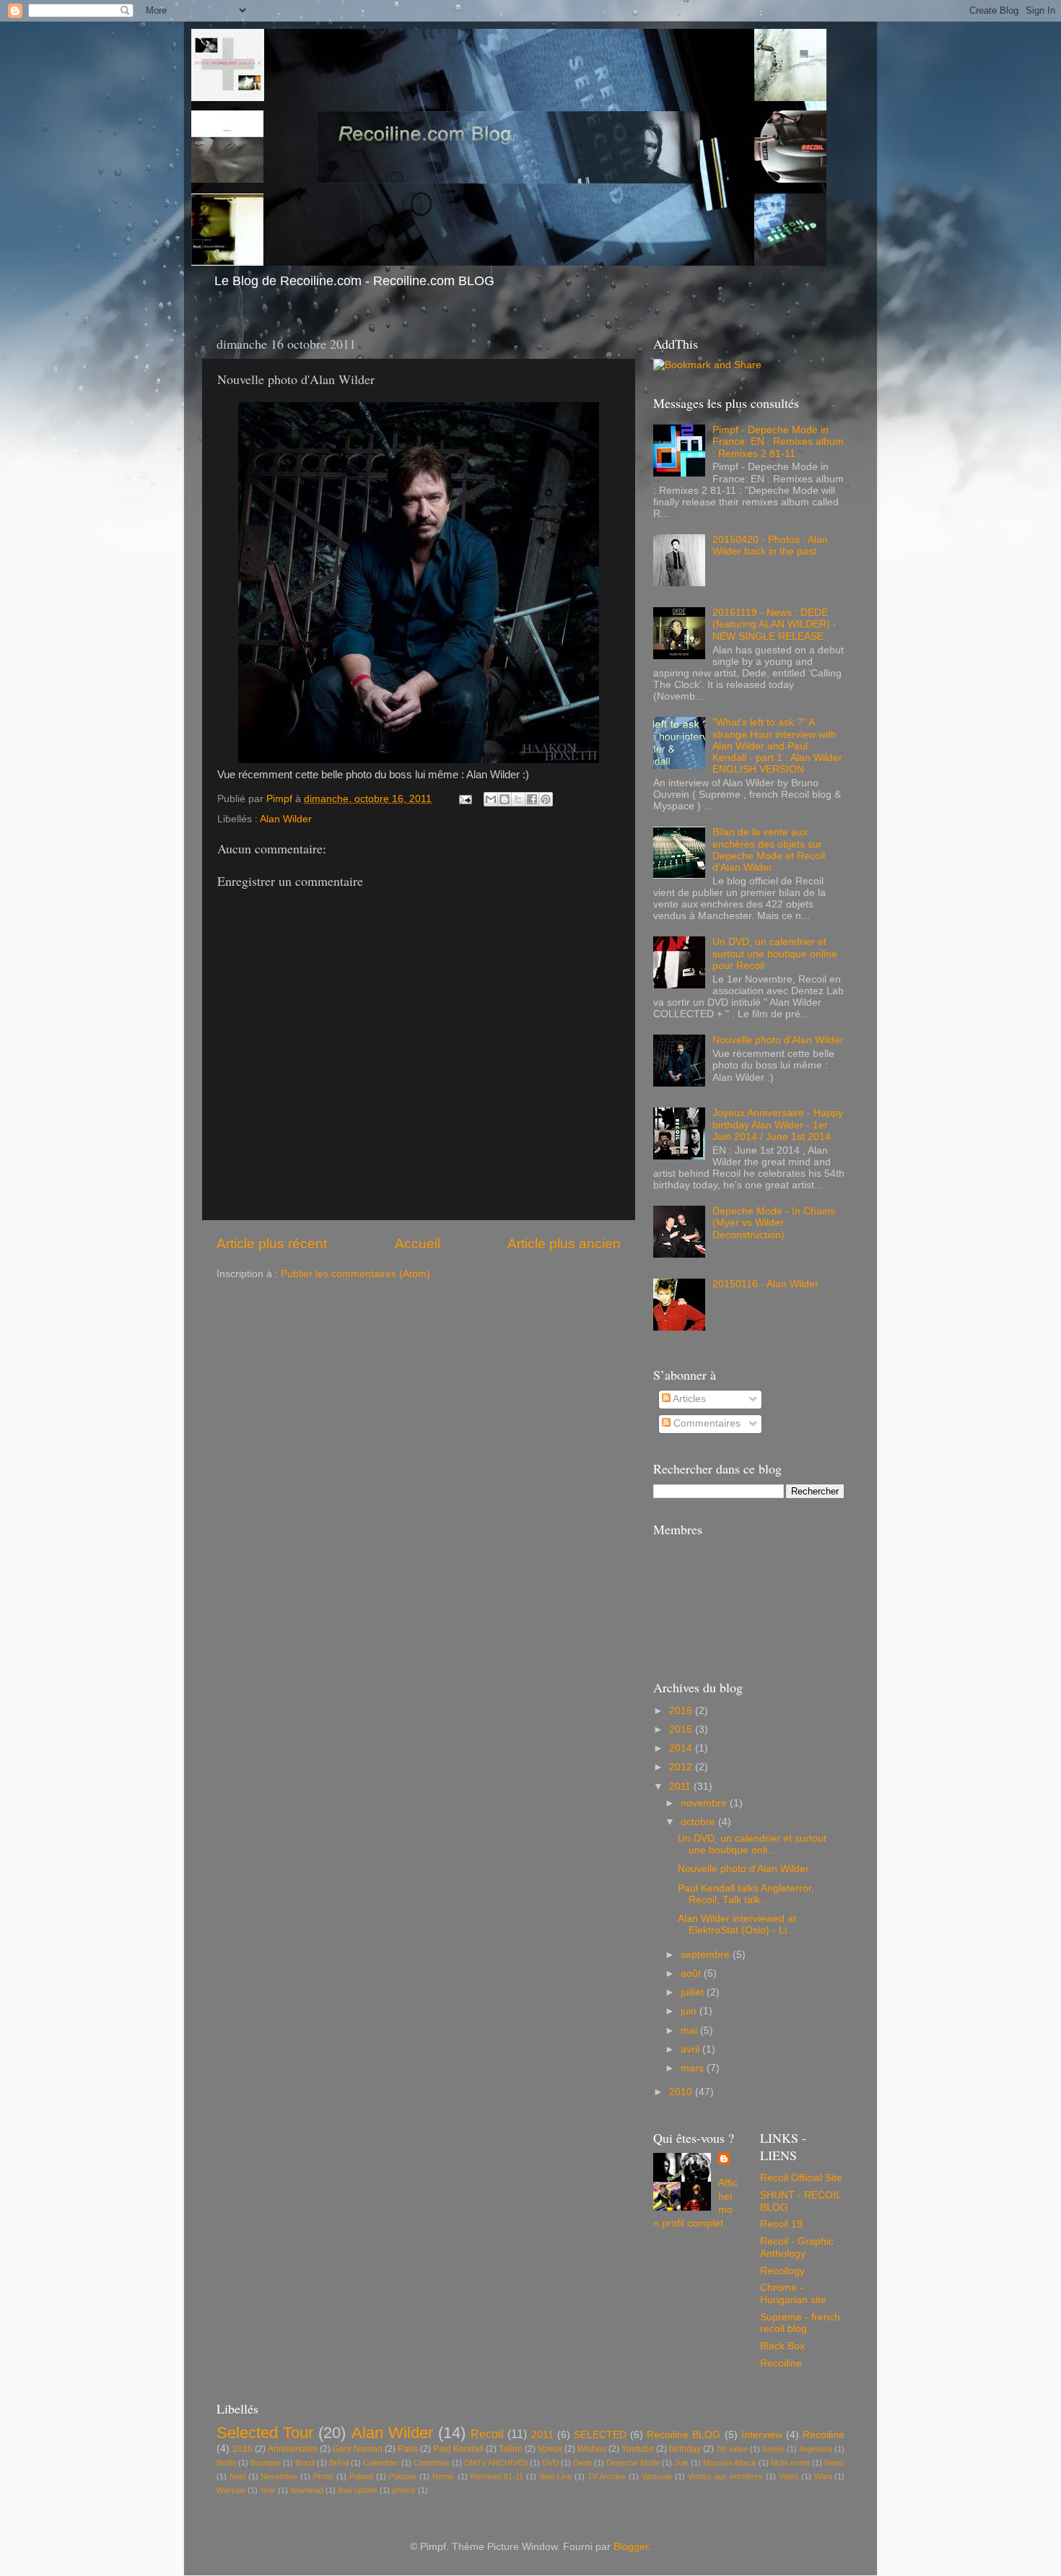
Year (268, 2490)
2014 (682, 1748)
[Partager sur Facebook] (532, 799)
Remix (444, 2476)
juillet (694, 1992)
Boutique (266, 2463)
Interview (762, 2435)
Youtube (638, 2449)
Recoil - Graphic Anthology (797, 2247)
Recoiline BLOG (684, 2435)
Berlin (226, 2463)
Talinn (511, 2449)
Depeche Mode (633, 2463)
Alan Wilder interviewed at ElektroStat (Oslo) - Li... (737, 1924)
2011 (681, 1787)
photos (404, 2490)
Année (773, 2449)
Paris (408, 2449)
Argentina (816, 2449)
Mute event (790, 2463)
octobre (699, 1822)
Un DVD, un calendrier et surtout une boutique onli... (752, 1844)
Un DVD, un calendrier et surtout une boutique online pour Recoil (775, 953)
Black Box (782, 2346)
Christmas (432, 2463)
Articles (688, 1399)
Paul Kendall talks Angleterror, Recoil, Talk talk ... (746, 1894)
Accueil (418, 1244)
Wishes (592, 2449)
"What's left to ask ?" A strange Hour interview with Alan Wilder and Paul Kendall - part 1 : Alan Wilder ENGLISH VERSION (777, 746)
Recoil (487, 2434)
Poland (361, 2476)
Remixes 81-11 (497, 2476)
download (307, 2490)
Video (789, 2476)
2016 (682, 1711)
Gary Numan (358, 2449)
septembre (707, 1955)
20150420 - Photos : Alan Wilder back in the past (770, 545)
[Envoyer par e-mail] (491, 799)
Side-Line (555, 2476)
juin (690, 2011)
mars (694, 2068)
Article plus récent (272, 1244)
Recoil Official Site (801, 2178)
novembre (705, 1803)
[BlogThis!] (505, 799)
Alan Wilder (286, 819)
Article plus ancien (564, 1244)
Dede (582, 2463)
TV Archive (607, 2476)
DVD (550, 2463)
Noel (237, 2476)
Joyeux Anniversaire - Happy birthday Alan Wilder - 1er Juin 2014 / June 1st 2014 (778, 1124)
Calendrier (381, 2463)
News (834, 2463)
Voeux (550, 2449)
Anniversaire (293, 2449)
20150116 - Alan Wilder (765, 1284)
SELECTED (600, 2435)
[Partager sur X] (518, 799)
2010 (682, 2092)
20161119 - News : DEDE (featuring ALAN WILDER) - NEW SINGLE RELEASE (774, 624)
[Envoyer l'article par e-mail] (464, 799)
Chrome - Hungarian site (793, 2293)
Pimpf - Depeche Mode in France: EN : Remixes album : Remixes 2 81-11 (778, 441)
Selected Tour (265, 2433)
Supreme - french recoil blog (800, 2323)
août (692, 1974)
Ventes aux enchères (726, 2476)
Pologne (402, 2476)
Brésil (339, 2463)
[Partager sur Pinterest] (546, 799)
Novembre (279, 2476)
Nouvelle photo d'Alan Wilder (778, 1040)
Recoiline (781, 2363)
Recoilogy (782, 2271)
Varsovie (657, 2476)
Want (823, 2476)
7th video (732, 2449)
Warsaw (231, 2490)
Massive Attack (730, 2463)
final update (358, 2490)
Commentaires (706, 1423)
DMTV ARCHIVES (496, 2463)
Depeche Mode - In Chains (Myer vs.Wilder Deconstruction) (774, 1223)
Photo (323, 2476)
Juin (681, 2463)
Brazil (305, 2463)
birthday (685, 2449)
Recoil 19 (781, 2224)
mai (690, 2031)
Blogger (631, 2547)
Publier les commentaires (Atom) (355, 1274)
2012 (682, 1767)
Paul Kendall (458, 2449)
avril (691, 2049)
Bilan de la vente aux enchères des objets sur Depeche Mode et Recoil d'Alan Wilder (769, 850)
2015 (682, 1729)
